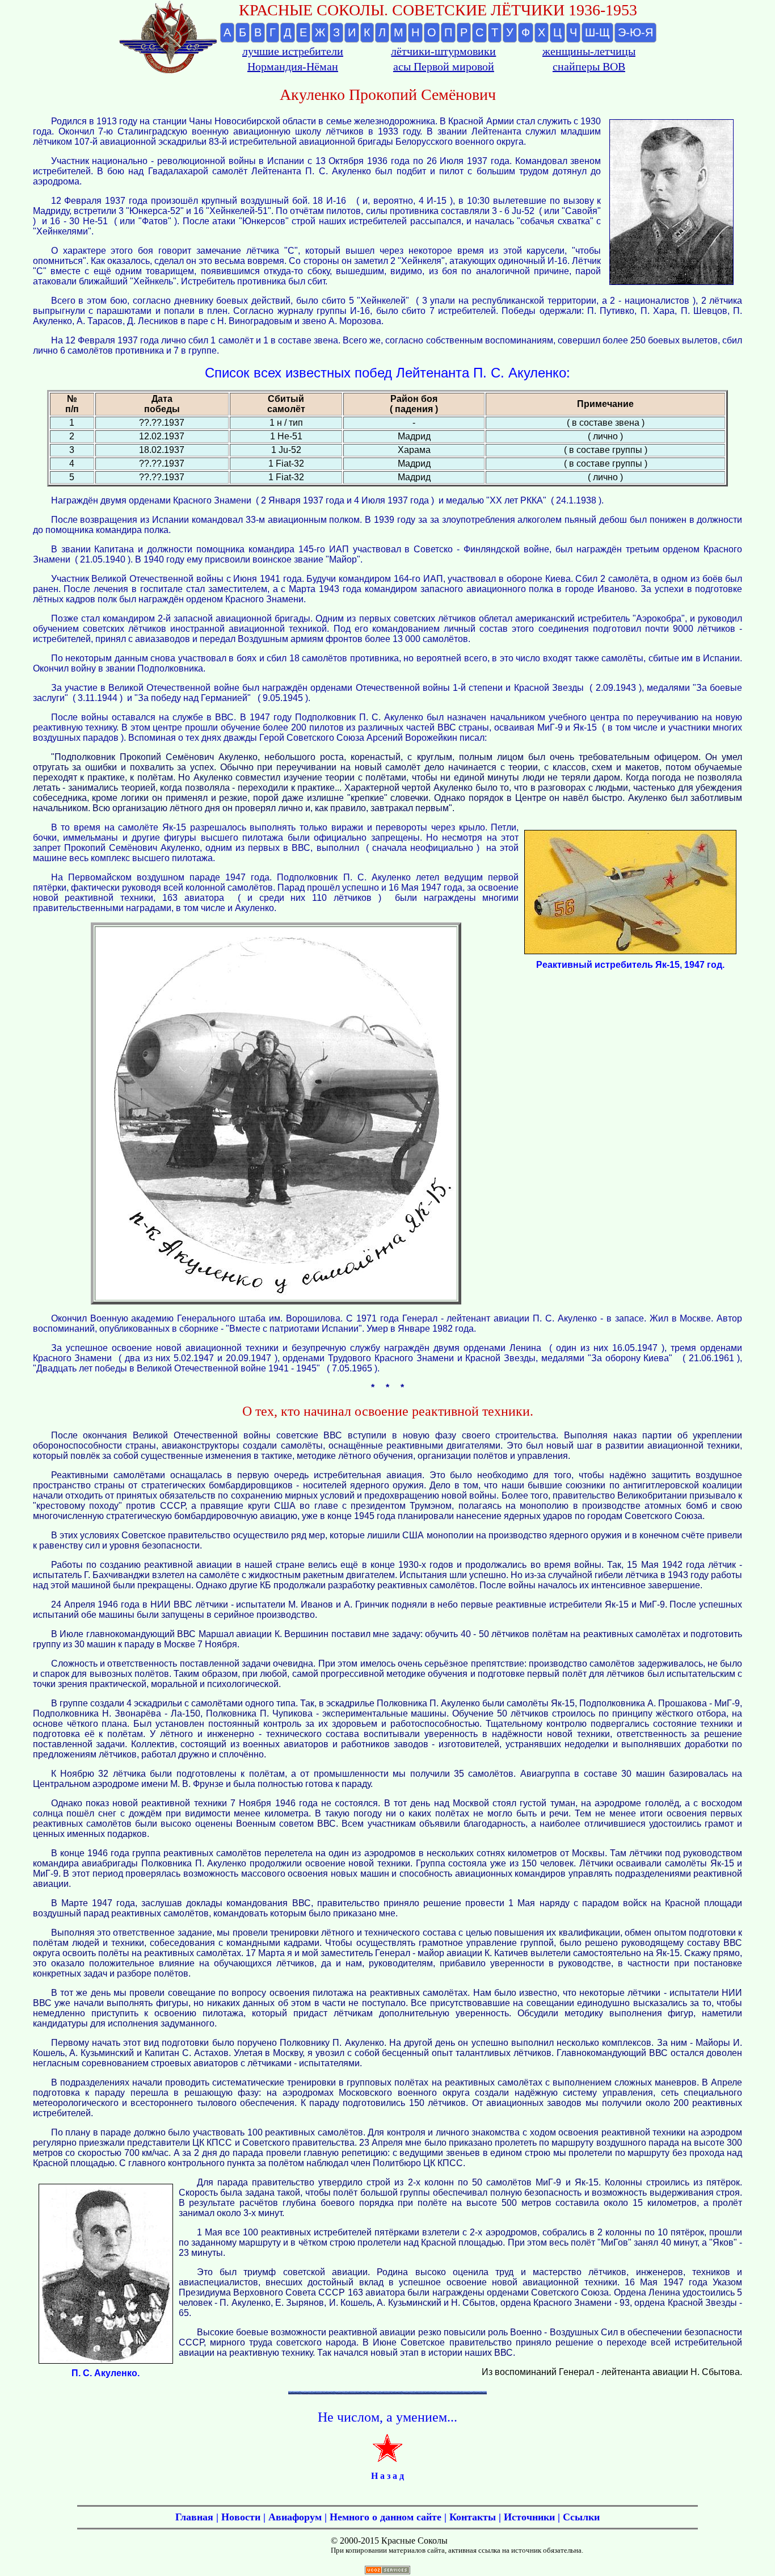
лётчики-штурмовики (443, 51)
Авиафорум (295, 2517)
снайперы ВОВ (589, 66)
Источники (529, 2517)
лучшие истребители (293, 51)
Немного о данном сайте (386, 2517)
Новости (241, 2517)
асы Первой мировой (444, 66)
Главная (194, 2517)
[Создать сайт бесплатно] (387, 2571)
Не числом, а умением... (387, 2417)
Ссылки (581, 2517)
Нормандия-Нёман (293, 66)
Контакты (473, 2517)
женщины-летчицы (589, 51)
